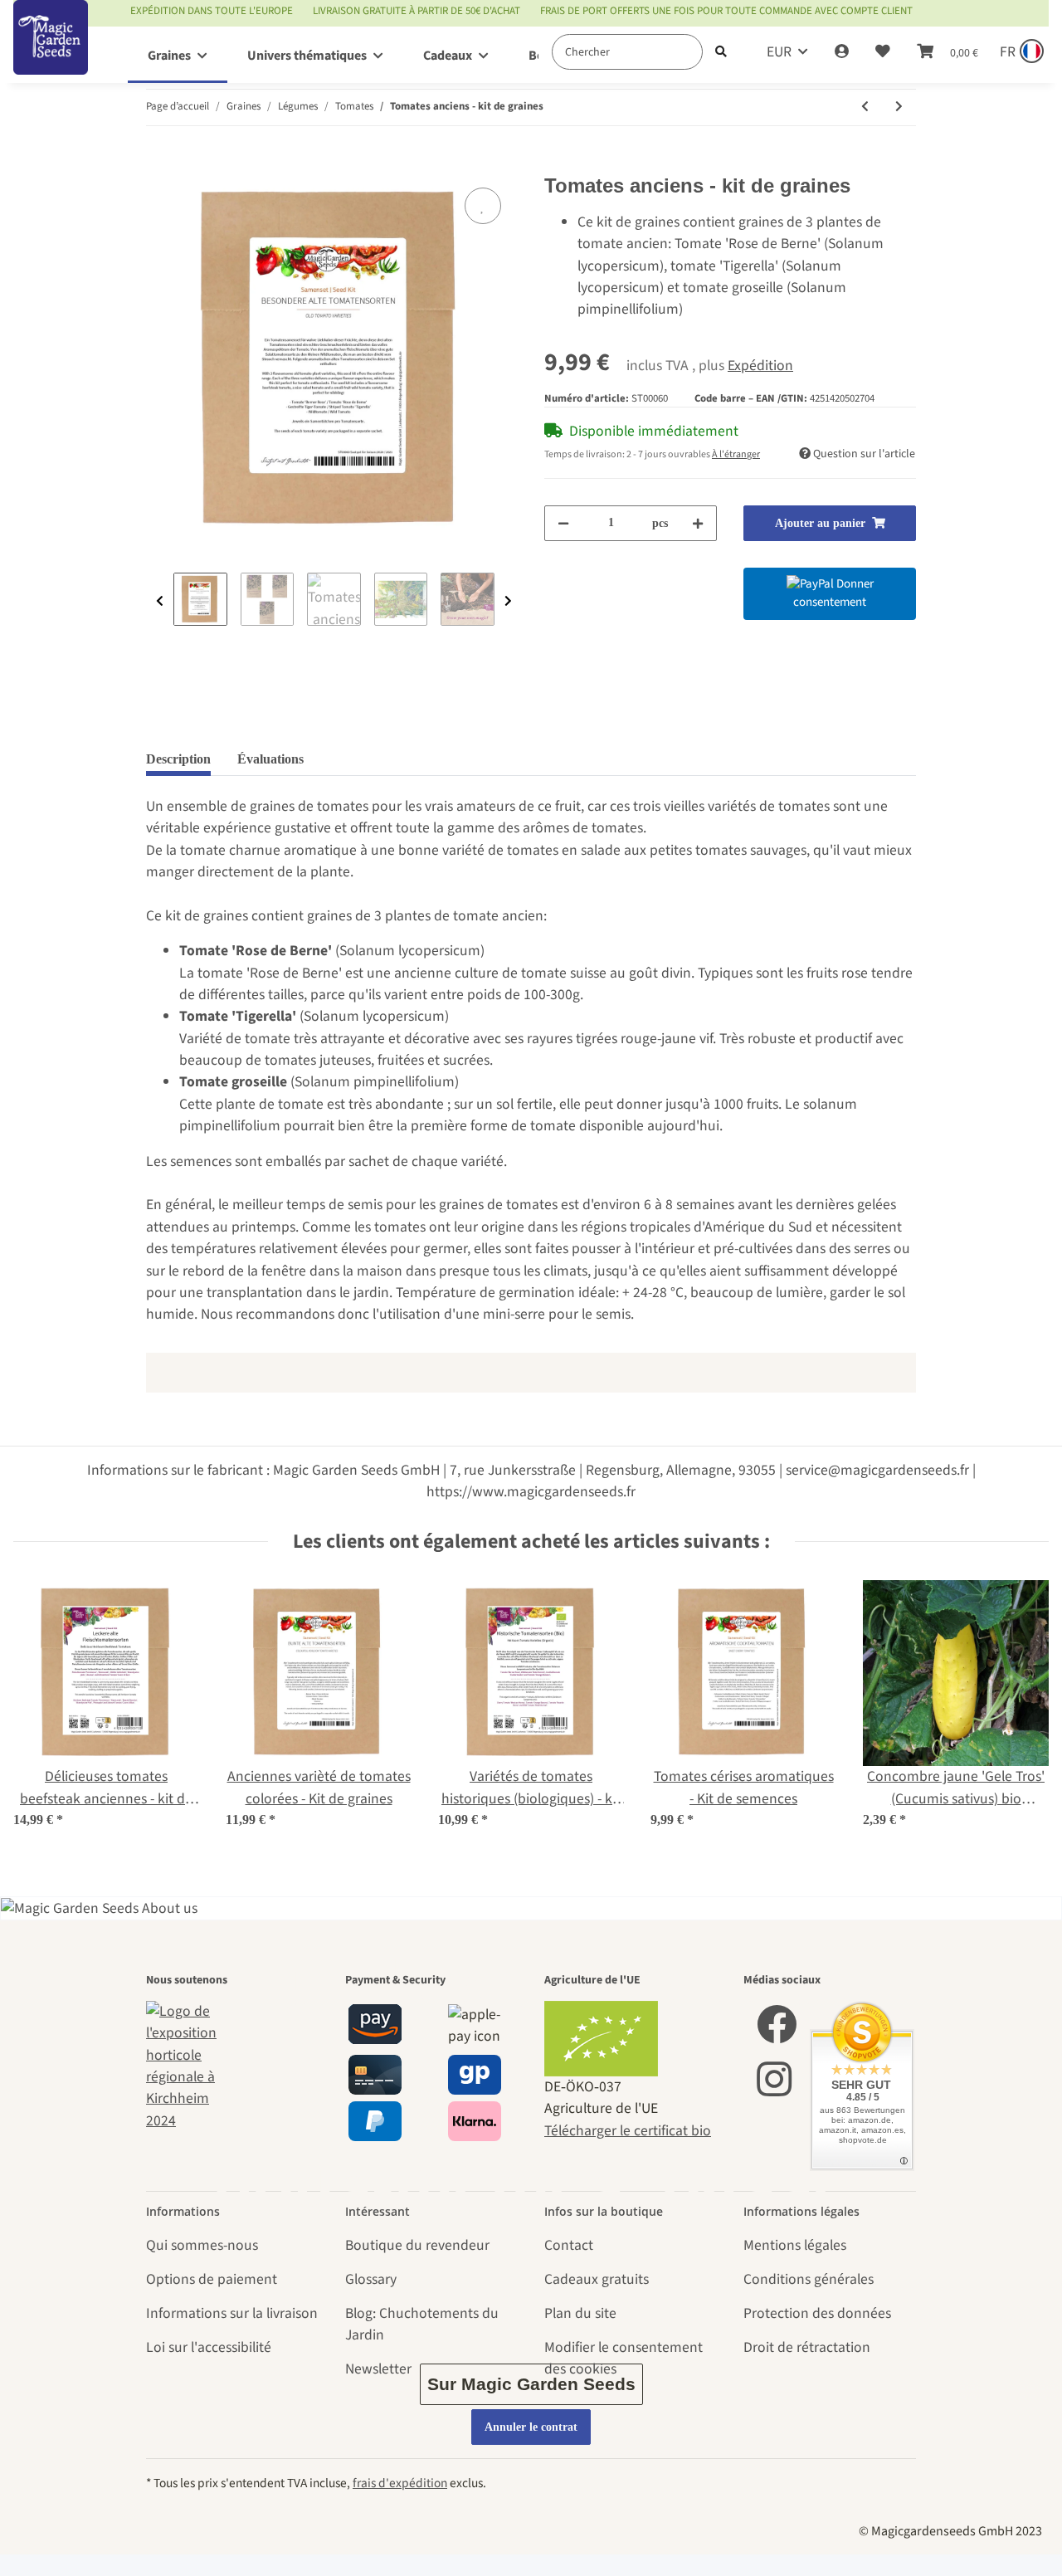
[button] (842, 52)
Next (508, 601)
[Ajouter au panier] (159, 163)
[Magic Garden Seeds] (51, 54)
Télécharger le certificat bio (628, 2131)
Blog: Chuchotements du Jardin (422, 2324)
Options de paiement (212, 2279)
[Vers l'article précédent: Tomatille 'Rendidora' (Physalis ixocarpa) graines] (865, 107)
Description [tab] (178, 759)
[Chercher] (721, 52)
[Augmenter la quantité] (698, 523)
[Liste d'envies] (883, 52)
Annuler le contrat (531, 2427)
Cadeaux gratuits (597, 2279)
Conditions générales (809, 2279)
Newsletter (378, 2369)
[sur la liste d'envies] (483, 206)
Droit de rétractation (807, 2347)
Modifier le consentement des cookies (624, 2358)
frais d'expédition (400, 2483)
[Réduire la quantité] (563, 523)
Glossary (371, 2279)
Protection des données (817, 2313)
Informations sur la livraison (232, 2313)
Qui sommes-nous (202, 2245)
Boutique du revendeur (417, 2245)
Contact (569, 2245)
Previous (160, 601)
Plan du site (580, 2313)
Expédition (760, 366)
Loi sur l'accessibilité (209, 2347)
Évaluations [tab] (270, 759)
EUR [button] (779, 52)
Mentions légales (795, 2245)
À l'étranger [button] (736, 454)
